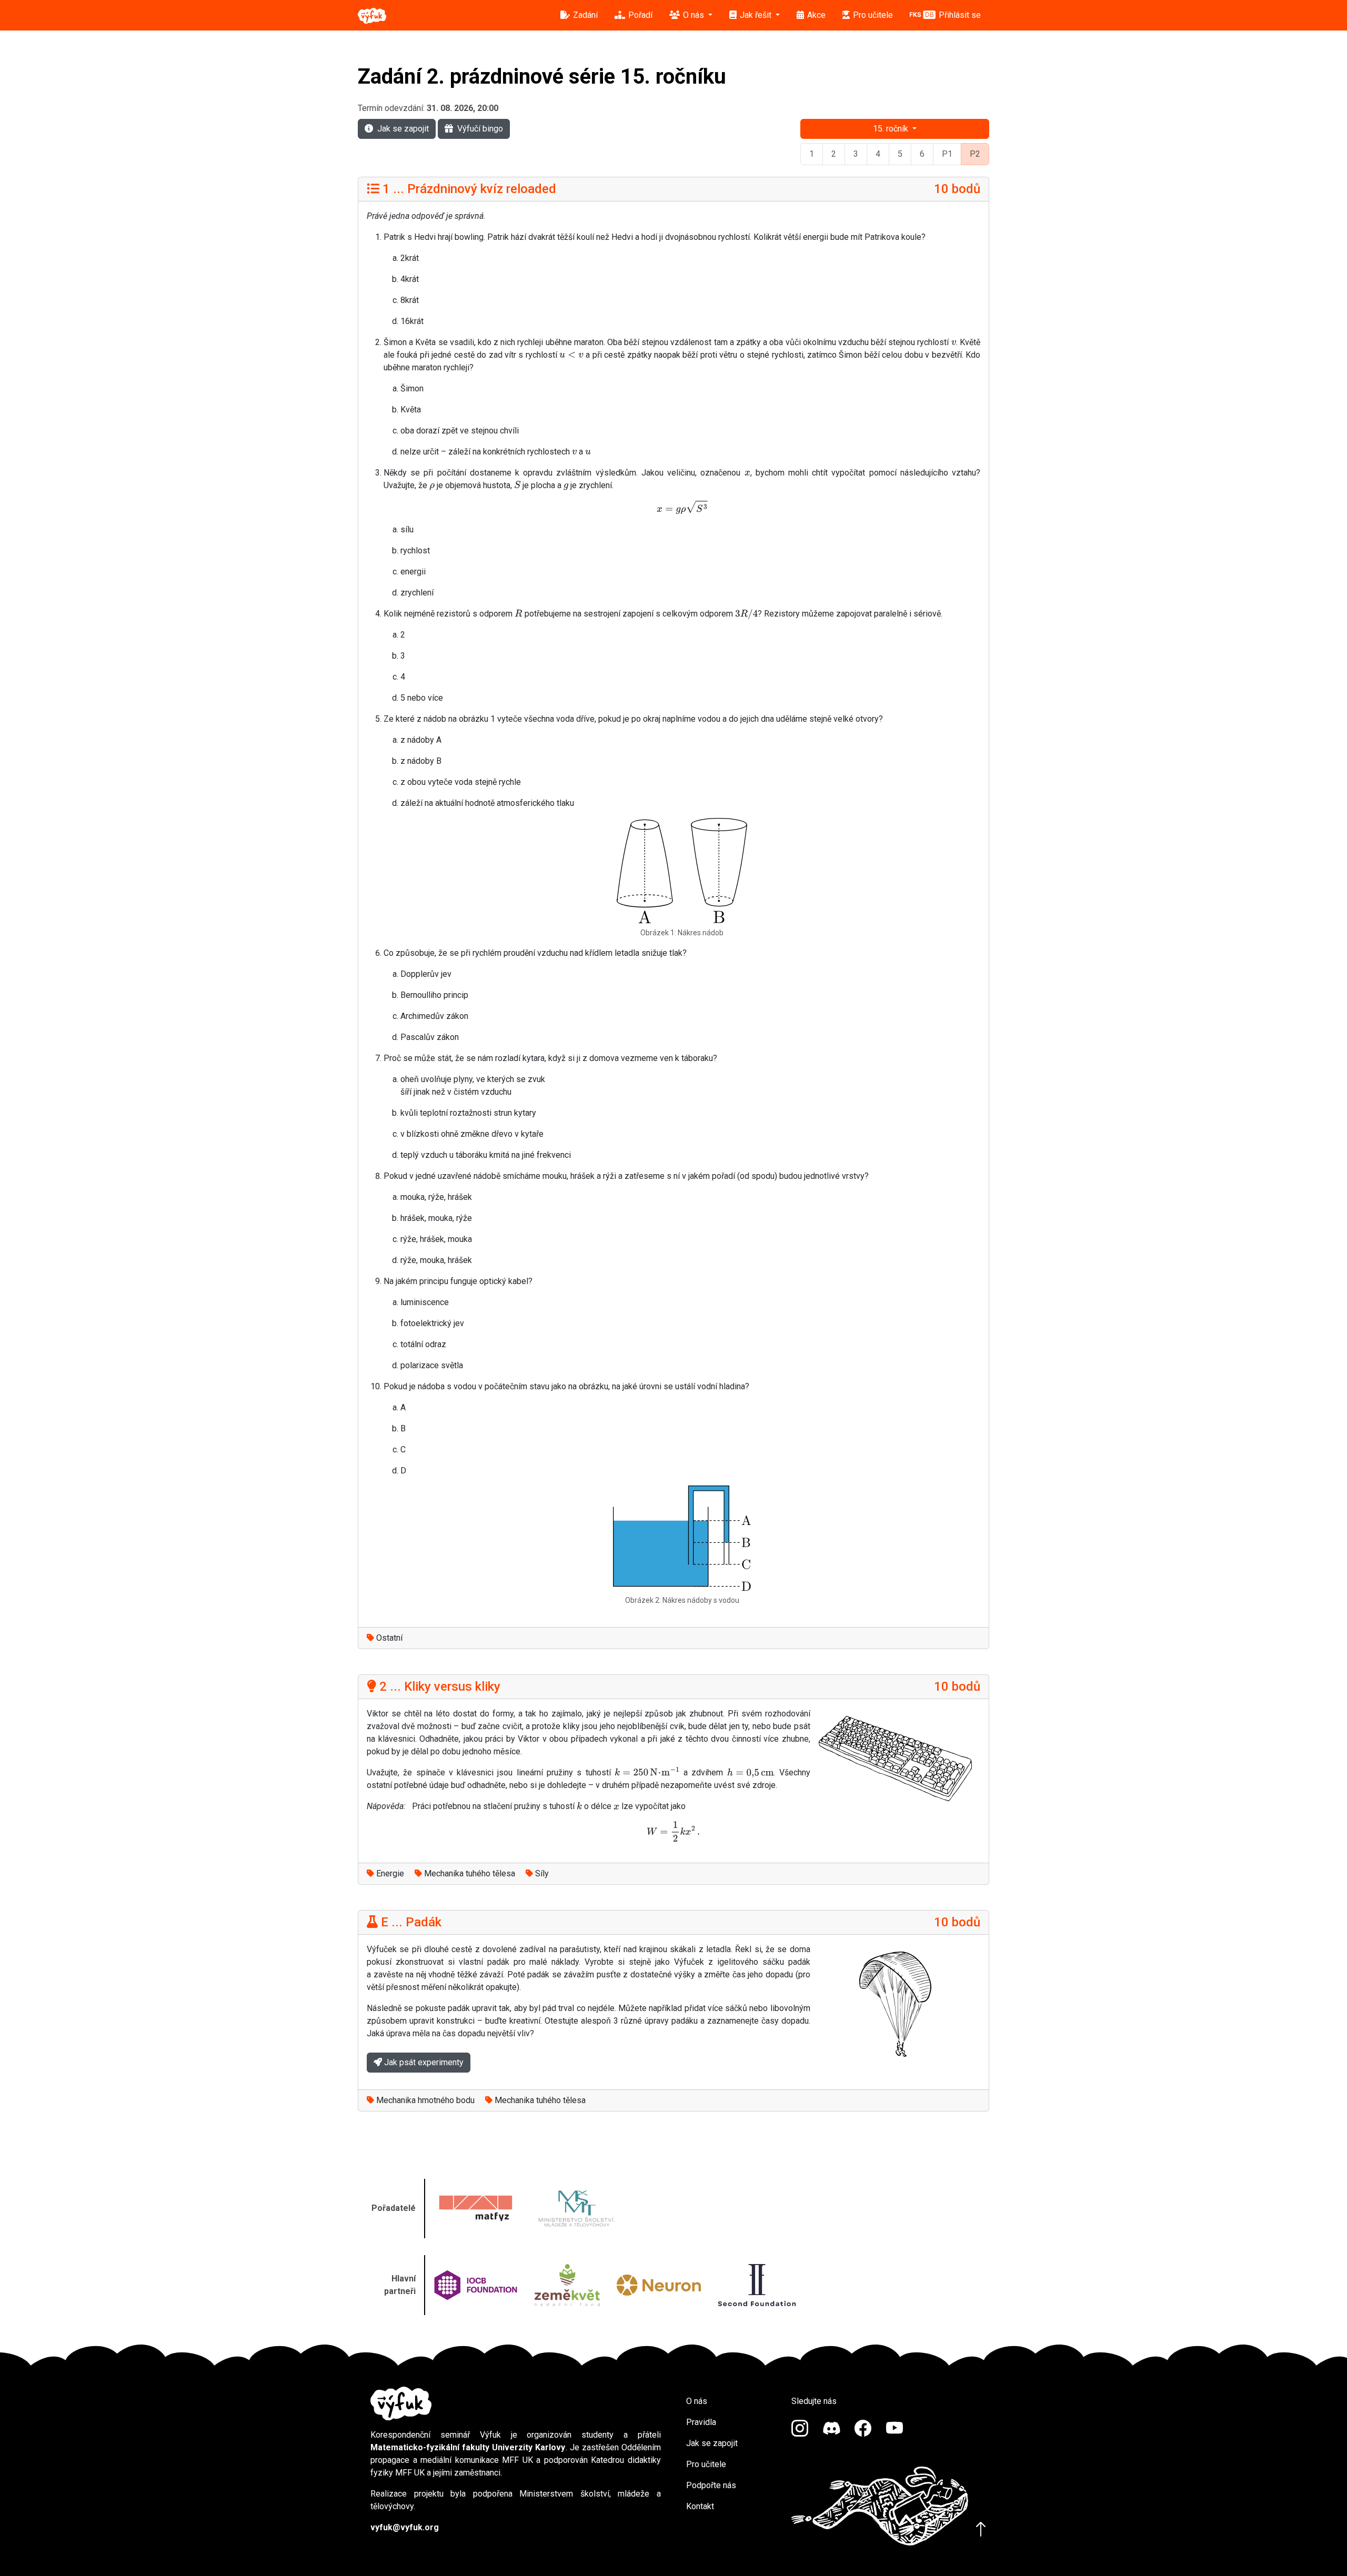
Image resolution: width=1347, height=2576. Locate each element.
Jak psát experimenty (423, 2062)
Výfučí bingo (480, 129)
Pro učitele (706, 2464)
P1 (947, 154)
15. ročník (892, 129)
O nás (697, 2401)
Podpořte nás (711, 2485)
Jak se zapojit (403, 129)
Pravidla (701, 2422)
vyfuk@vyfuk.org (405, 2527)
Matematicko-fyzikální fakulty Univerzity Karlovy (468, 2447)
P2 (975, 154)
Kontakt (700, 2506)
